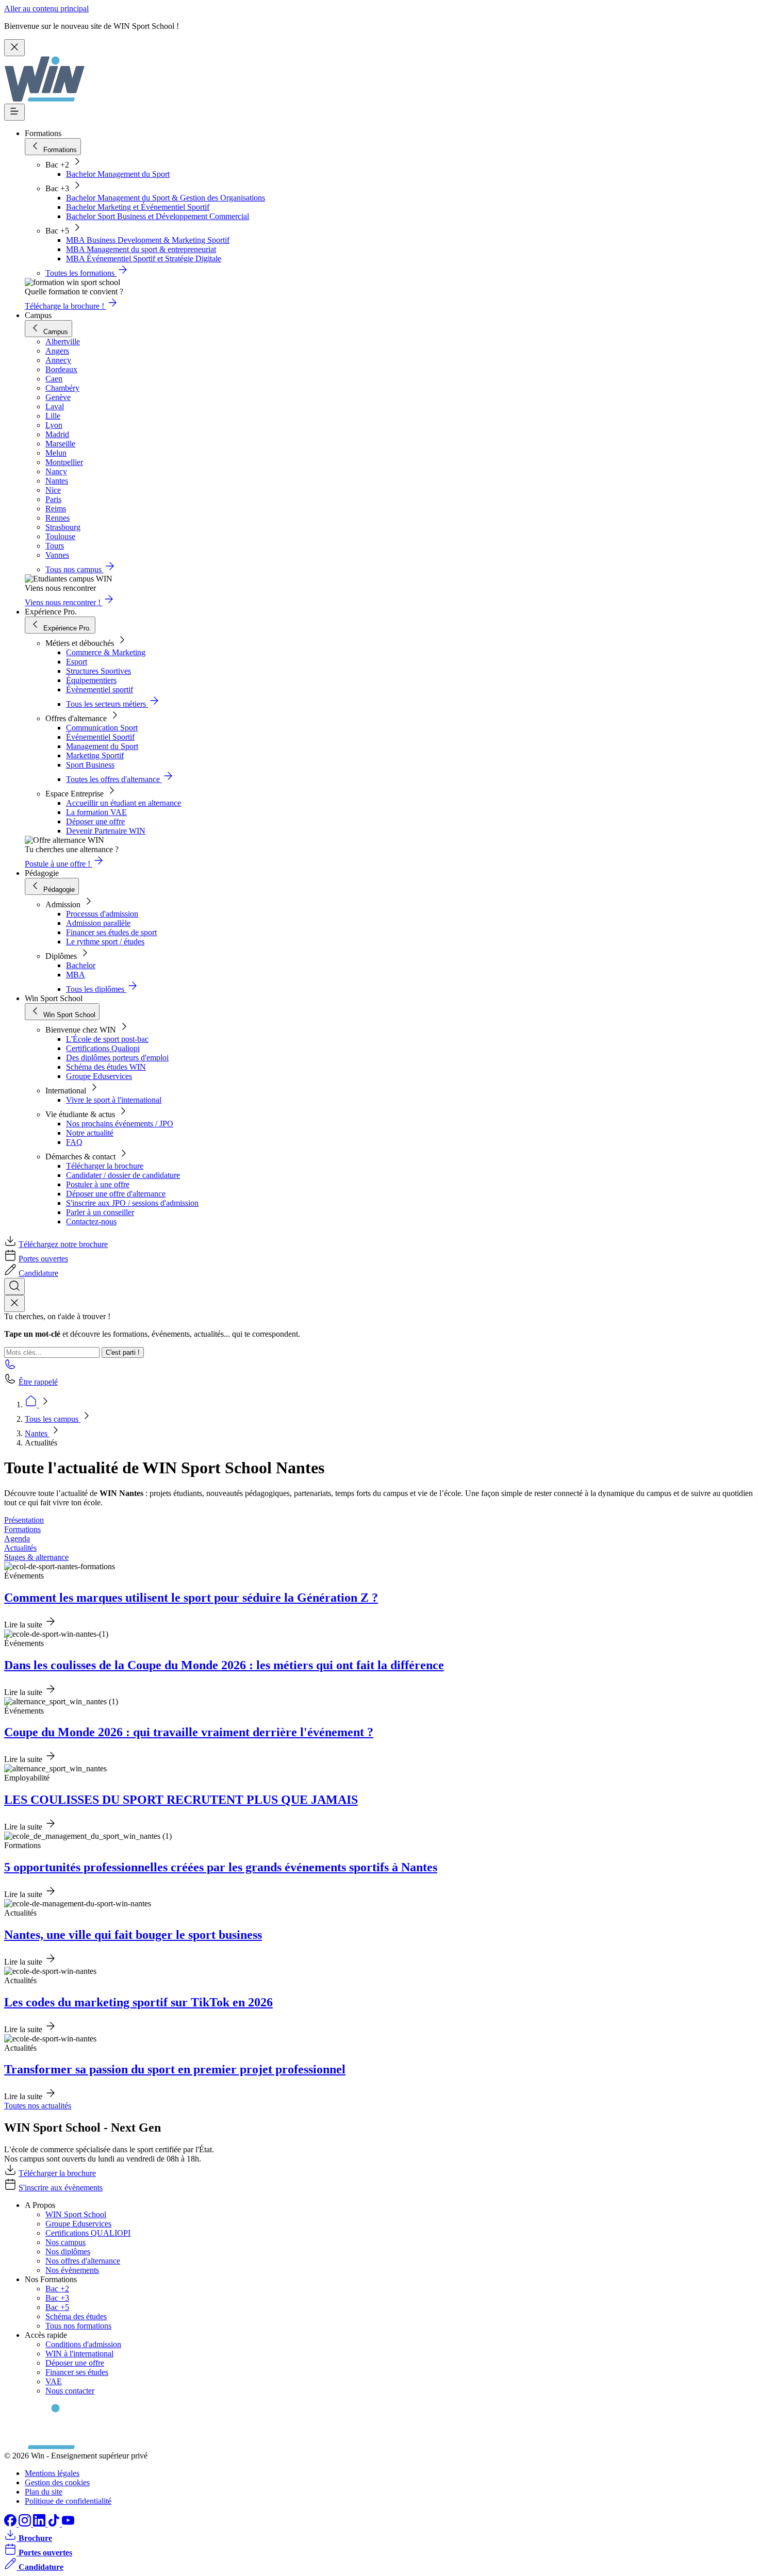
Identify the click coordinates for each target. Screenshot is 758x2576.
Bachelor (81, 965)
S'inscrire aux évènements (61, 2188)
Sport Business (90, 765)
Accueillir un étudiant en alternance (123, 803)
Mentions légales (52, 2473)
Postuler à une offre (98, 1184)
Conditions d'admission (83, 2344)
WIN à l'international (79, 2354)
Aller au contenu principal (46, 9)
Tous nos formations (78, 2326)
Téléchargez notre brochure (63, 1244)
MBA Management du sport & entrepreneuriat (141, 249)
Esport (77, 662)
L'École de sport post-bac (107, 1039)
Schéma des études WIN (106, 1067)
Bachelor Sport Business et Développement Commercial (158, 216)
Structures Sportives (98, 671)
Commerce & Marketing (106, 652)
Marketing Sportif (95, 755)
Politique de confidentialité (68, 2501)
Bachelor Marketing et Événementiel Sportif (138, 207)
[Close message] (14, 48)
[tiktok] (55, 2524)
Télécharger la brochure (105, 1166)
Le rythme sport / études (105, 942)
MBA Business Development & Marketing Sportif (148, 240)
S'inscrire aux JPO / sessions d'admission (132, 1203)
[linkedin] (40, 2524)
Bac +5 (57, 2307)
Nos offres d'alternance (83, 2261)
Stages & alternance (36, 1557)
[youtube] (68, 2524)
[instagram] (26, 2524)
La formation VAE (96, 812)
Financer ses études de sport (111, 932)
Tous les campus (53, 1419)
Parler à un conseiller (100, 1212)
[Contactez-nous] (10, 1367)
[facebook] (11, 2524)
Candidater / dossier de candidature (123, 1175)
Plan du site (44, 2492)
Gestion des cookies (57, 2482)
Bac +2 (57, 2289)
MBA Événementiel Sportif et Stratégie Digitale (144, 259)
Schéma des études (76, 2316)
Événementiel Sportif (100, 737)
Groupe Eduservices (99, 1076)
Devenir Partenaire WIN (106, 831)
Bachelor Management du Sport (118, 174)
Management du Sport (102, 746)
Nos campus (65, 2242)
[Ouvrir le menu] (14, 112)
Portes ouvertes (43, 1259)
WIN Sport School (76, 2214)
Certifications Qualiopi (103, 1048)
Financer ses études (77, 2372)
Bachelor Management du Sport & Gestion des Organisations (166, 198)
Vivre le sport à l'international (114, 1100)
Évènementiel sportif (100, 689)
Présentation (24, 1520)
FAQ (74, 1142)
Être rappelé (38, 1382)
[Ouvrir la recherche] (14, 1286)
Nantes (37, 1433)
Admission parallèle (98, 923)
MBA (76, 975)
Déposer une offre (95, 821)
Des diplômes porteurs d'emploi (117, 1058)
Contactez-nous (91, 1221)
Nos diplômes (68, 2251)
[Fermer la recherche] (14, 1303)
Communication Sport (102, 728)
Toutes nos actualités (38, 2106)
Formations (22, 1529)
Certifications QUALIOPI (88, 2233)
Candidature (38, 1273)
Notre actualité (90, 1133)
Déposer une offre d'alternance (116, 1194)
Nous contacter (70, 2391)
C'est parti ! (123, 1352)
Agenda (17, 1539)
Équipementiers (91, 680)
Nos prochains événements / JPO (120, 1124)
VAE (54, 2381)
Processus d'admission (102, 914)
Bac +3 (57, 2298)
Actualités (20, 1548)
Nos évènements (72, 2270)
